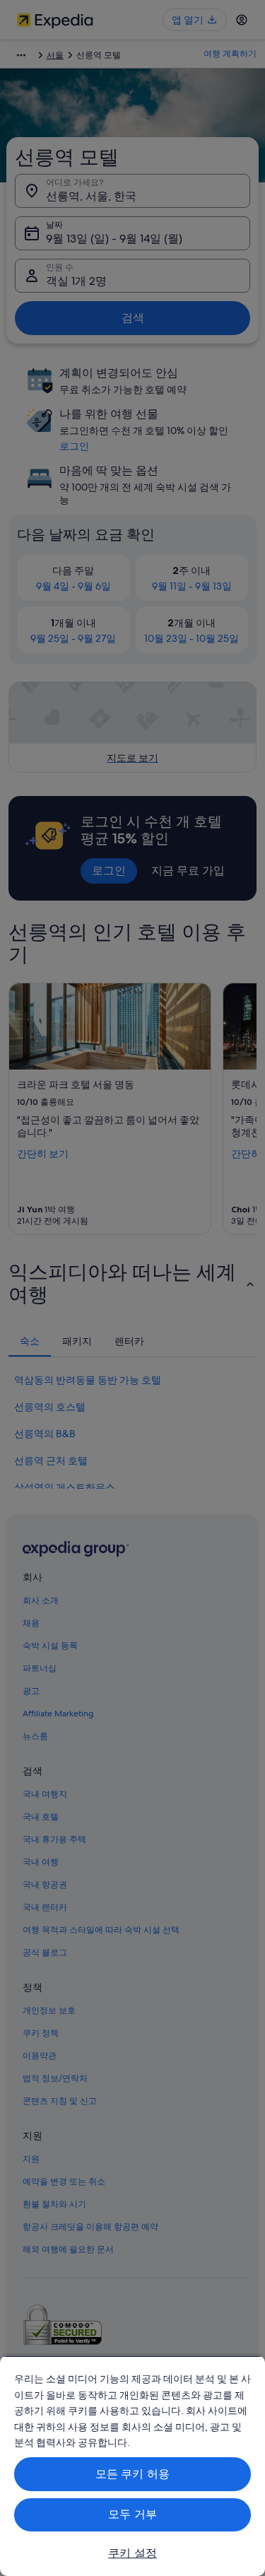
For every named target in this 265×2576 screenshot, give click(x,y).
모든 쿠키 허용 (132, 2474)
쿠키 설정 (132, 2553)
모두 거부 (132, 2514)
